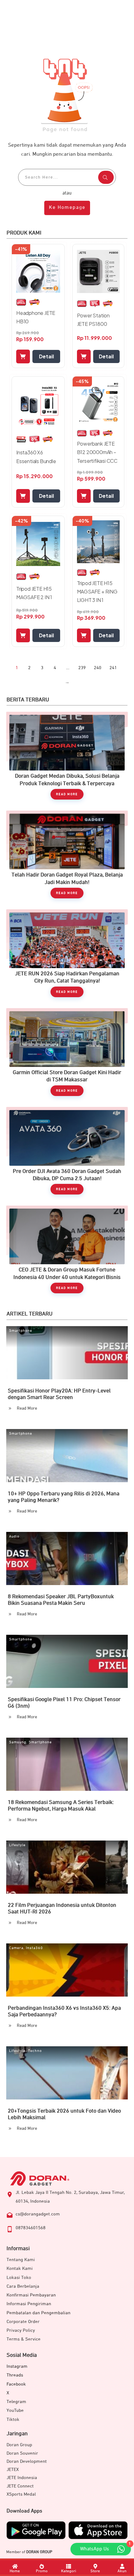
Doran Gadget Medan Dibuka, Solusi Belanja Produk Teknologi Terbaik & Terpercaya (67, 759)
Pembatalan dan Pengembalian (38, 2313)
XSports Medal (21, 2494)
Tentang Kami (21, 2260)
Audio (14, 1537)
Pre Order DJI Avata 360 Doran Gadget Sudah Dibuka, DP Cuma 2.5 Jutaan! (67, 1154)
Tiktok (13, 2419)
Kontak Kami (20, 2268)
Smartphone (21, 1331)
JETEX (13, 2470)
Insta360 (34, 1948)
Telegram (16, 2402)
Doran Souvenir (22, 2453)
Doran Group (19, 2445)
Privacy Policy (21, 2330)
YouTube (15, 2410)
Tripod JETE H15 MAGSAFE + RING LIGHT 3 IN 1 (97, 591)
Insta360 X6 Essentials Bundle (36, 457)
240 (98, 668)
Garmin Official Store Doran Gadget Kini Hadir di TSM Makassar (67, 1055)
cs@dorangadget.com (38, 2214)
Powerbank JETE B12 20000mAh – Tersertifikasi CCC (97, 452)
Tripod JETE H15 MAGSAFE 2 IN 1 (34, 593)
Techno (35, 2051)
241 (113, 668)
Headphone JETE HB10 (36, 317)
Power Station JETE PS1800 (93, 320)
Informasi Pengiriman (29, 2304)
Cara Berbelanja (23, 2286)
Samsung (18, 1742)
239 (82, 668)
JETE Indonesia (22, 2478)
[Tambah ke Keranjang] (23, 356)
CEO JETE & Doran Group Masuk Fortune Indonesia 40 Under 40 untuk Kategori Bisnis (67, 1253)
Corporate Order (23, 2322)
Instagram (17, 2366)
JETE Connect (20, 2486)
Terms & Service (24, 2339)
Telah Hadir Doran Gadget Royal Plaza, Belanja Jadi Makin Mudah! (67, 858)
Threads (15, 2375)
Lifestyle (17, 1845)
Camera (16, 1948)
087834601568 (31, 2228)
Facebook (16, 2384)
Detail (46, 356)
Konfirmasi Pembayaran (31, 2295)
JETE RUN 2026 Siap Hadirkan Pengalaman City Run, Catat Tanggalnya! (67, 956)
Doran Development (27, 2461)
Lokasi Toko (19, 2278)
